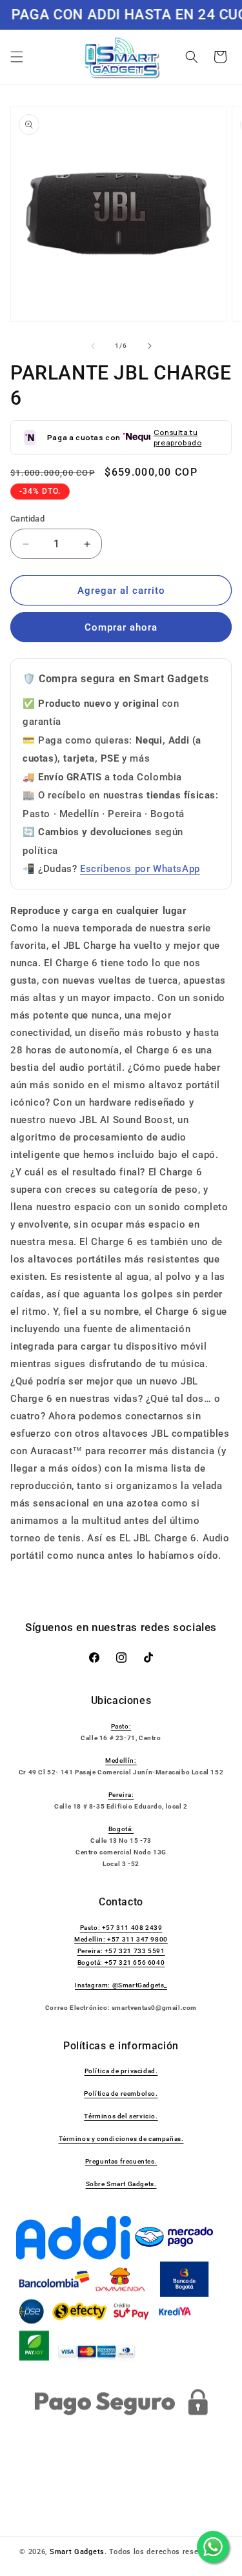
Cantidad (27, 519)
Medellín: (121, 1760)
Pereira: (121, 1795)
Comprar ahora (121, 627)
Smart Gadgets (77, 2552)
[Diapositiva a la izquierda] (93, 346)
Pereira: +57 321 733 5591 (121, 1951)
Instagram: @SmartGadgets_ (121, 1985)
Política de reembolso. (121, 2094)
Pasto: (121, 1726)
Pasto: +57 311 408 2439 (121, 1928)
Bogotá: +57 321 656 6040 (121, 1962)
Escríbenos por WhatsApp (140, 869)
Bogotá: (121, 1829)
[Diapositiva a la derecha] (150, 346)
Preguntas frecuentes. (121, 2161)
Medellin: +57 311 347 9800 (121, 1939)
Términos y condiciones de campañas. (121, 2139)
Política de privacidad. (121, 2071)
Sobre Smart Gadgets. (121, 2184)
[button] (17, 57)
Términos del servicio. (121, 2116)
